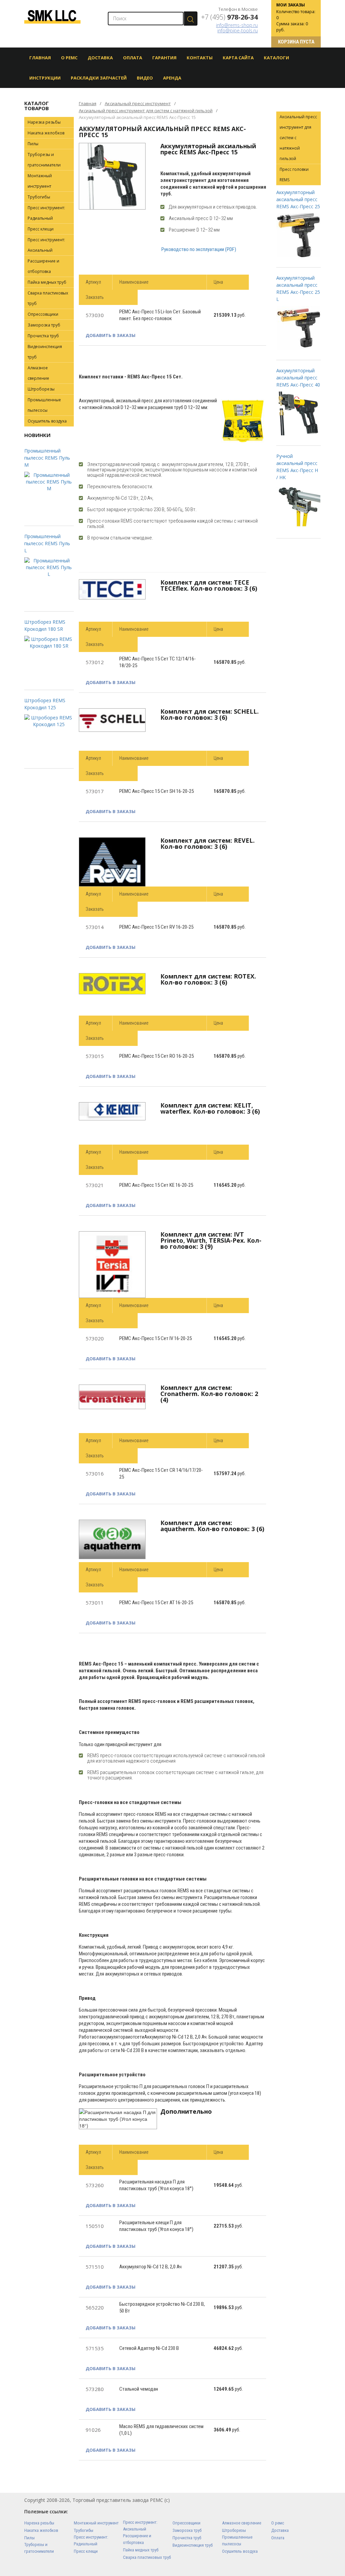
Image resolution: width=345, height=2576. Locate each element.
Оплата (133, 58)
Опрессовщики (43, 314)
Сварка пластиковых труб (48, 298)
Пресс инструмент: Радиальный (46, 213)
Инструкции (45, 78)
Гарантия (164, 58)
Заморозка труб (44, 325)
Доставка (100, 58)
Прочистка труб (43, 336)
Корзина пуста (296, 42)
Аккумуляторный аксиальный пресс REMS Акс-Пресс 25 (298, 199)
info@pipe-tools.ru (238, 30)
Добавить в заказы (111, 335)
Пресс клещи (41, 229)
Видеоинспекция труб (45, 352)
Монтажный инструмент (40, 181)
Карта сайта (238, 58)
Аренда (172, 78)
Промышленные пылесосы (44, 405)
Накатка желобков (46, 133)
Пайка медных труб (47, 282)
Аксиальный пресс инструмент (138, 103)
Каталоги (276, 58)
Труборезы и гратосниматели (44, 160)
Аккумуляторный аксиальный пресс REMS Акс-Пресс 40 (298, 378)
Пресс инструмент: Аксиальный (46, 245)
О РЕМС (69, 58)
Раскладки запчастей (99, 78)
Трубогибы (39, 197)
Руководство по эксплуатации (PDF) (198, 249)
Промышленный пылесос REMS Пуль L (47, 543)
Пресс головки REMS (294, 175)
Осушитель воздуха (47, 421)
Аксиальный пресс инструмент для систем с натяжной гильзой (146, 111)
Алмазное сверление (38, 373)
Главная (40, 58)
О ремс (278, 2523)
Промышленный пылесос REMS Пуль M (47, 458)
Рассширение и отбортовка (43, 266)
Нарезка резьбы (44, 122)
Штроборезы (41, 389)
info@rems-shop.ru (237, 25)
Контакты (200, 58)
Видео (145, 78)
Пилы (33, 144)
